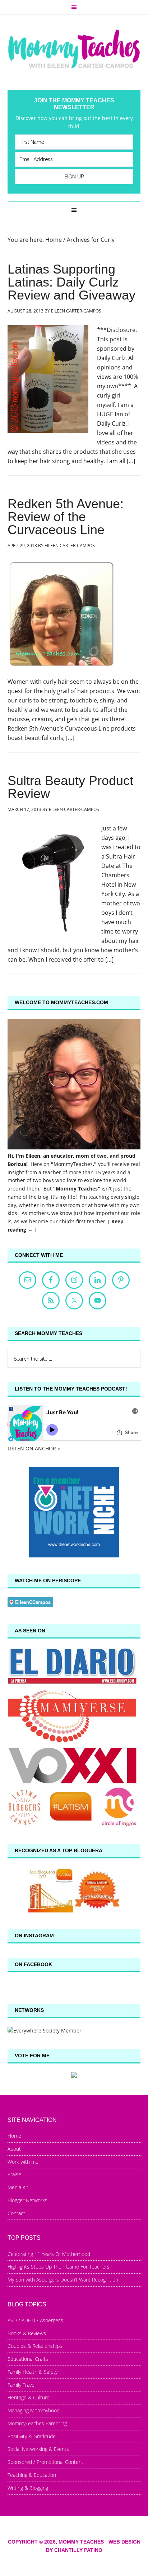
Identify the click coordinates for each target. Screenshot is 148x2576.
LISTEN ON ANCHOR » (34, 1448)
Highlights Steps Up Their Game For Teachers (59, 2267)
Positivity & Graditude (32, 2436)
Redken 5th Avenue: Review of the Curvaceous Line (66, 517)
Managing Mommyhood (34, 2410)
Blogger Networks (27, 2200)
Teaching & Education (32, 2475)
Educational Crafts (28, 2359)
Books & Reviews (27, 2333)
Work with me (23, 2162)
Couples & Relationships (35, 2346)
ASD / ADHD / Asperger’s (35, 2320)
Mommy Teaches (74, 49)
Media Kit (18, 2187)
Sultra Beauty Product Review (70, 787)
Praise (14, 2174)
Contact (16, 2213)
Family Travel (22, 2385)
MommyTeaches (73, 1164)
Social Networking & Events (38, 2449)
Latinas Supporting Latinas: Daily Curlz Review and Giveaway (71, 282)
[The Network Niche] (74, 1555)
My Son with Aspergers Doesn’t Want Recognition (63, 2280)
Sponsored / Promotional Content (45, 2462)
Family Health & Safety (33, 2372)
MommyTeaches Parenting (37, 2423)
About (14, 2149)
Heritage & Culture (29, 2397)
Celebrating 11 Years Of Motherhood (49, 2254)
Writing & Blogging (28, 2488)
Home (14, 2136)
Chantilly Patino (78, 2550)
